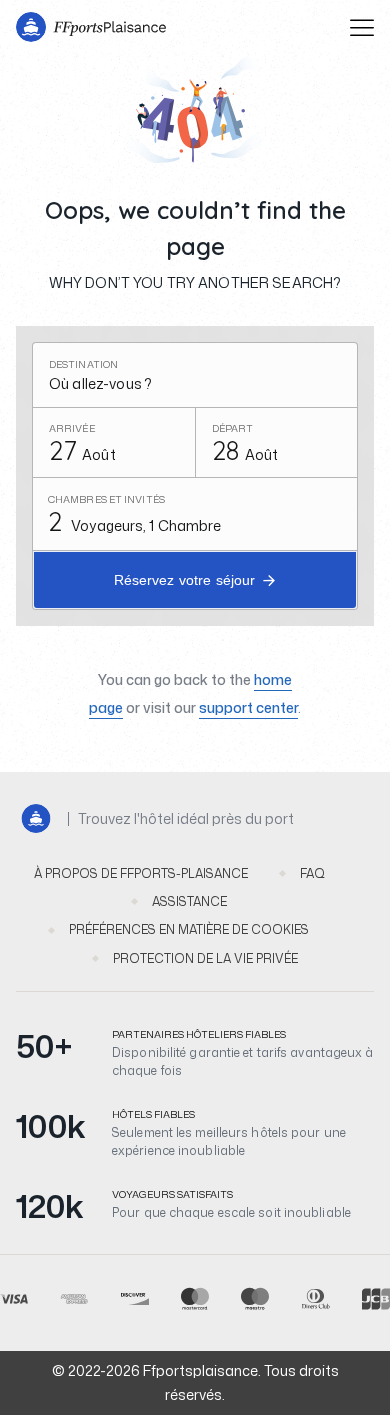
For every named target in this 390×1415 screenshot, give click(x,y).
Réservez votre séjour (185, 580)
